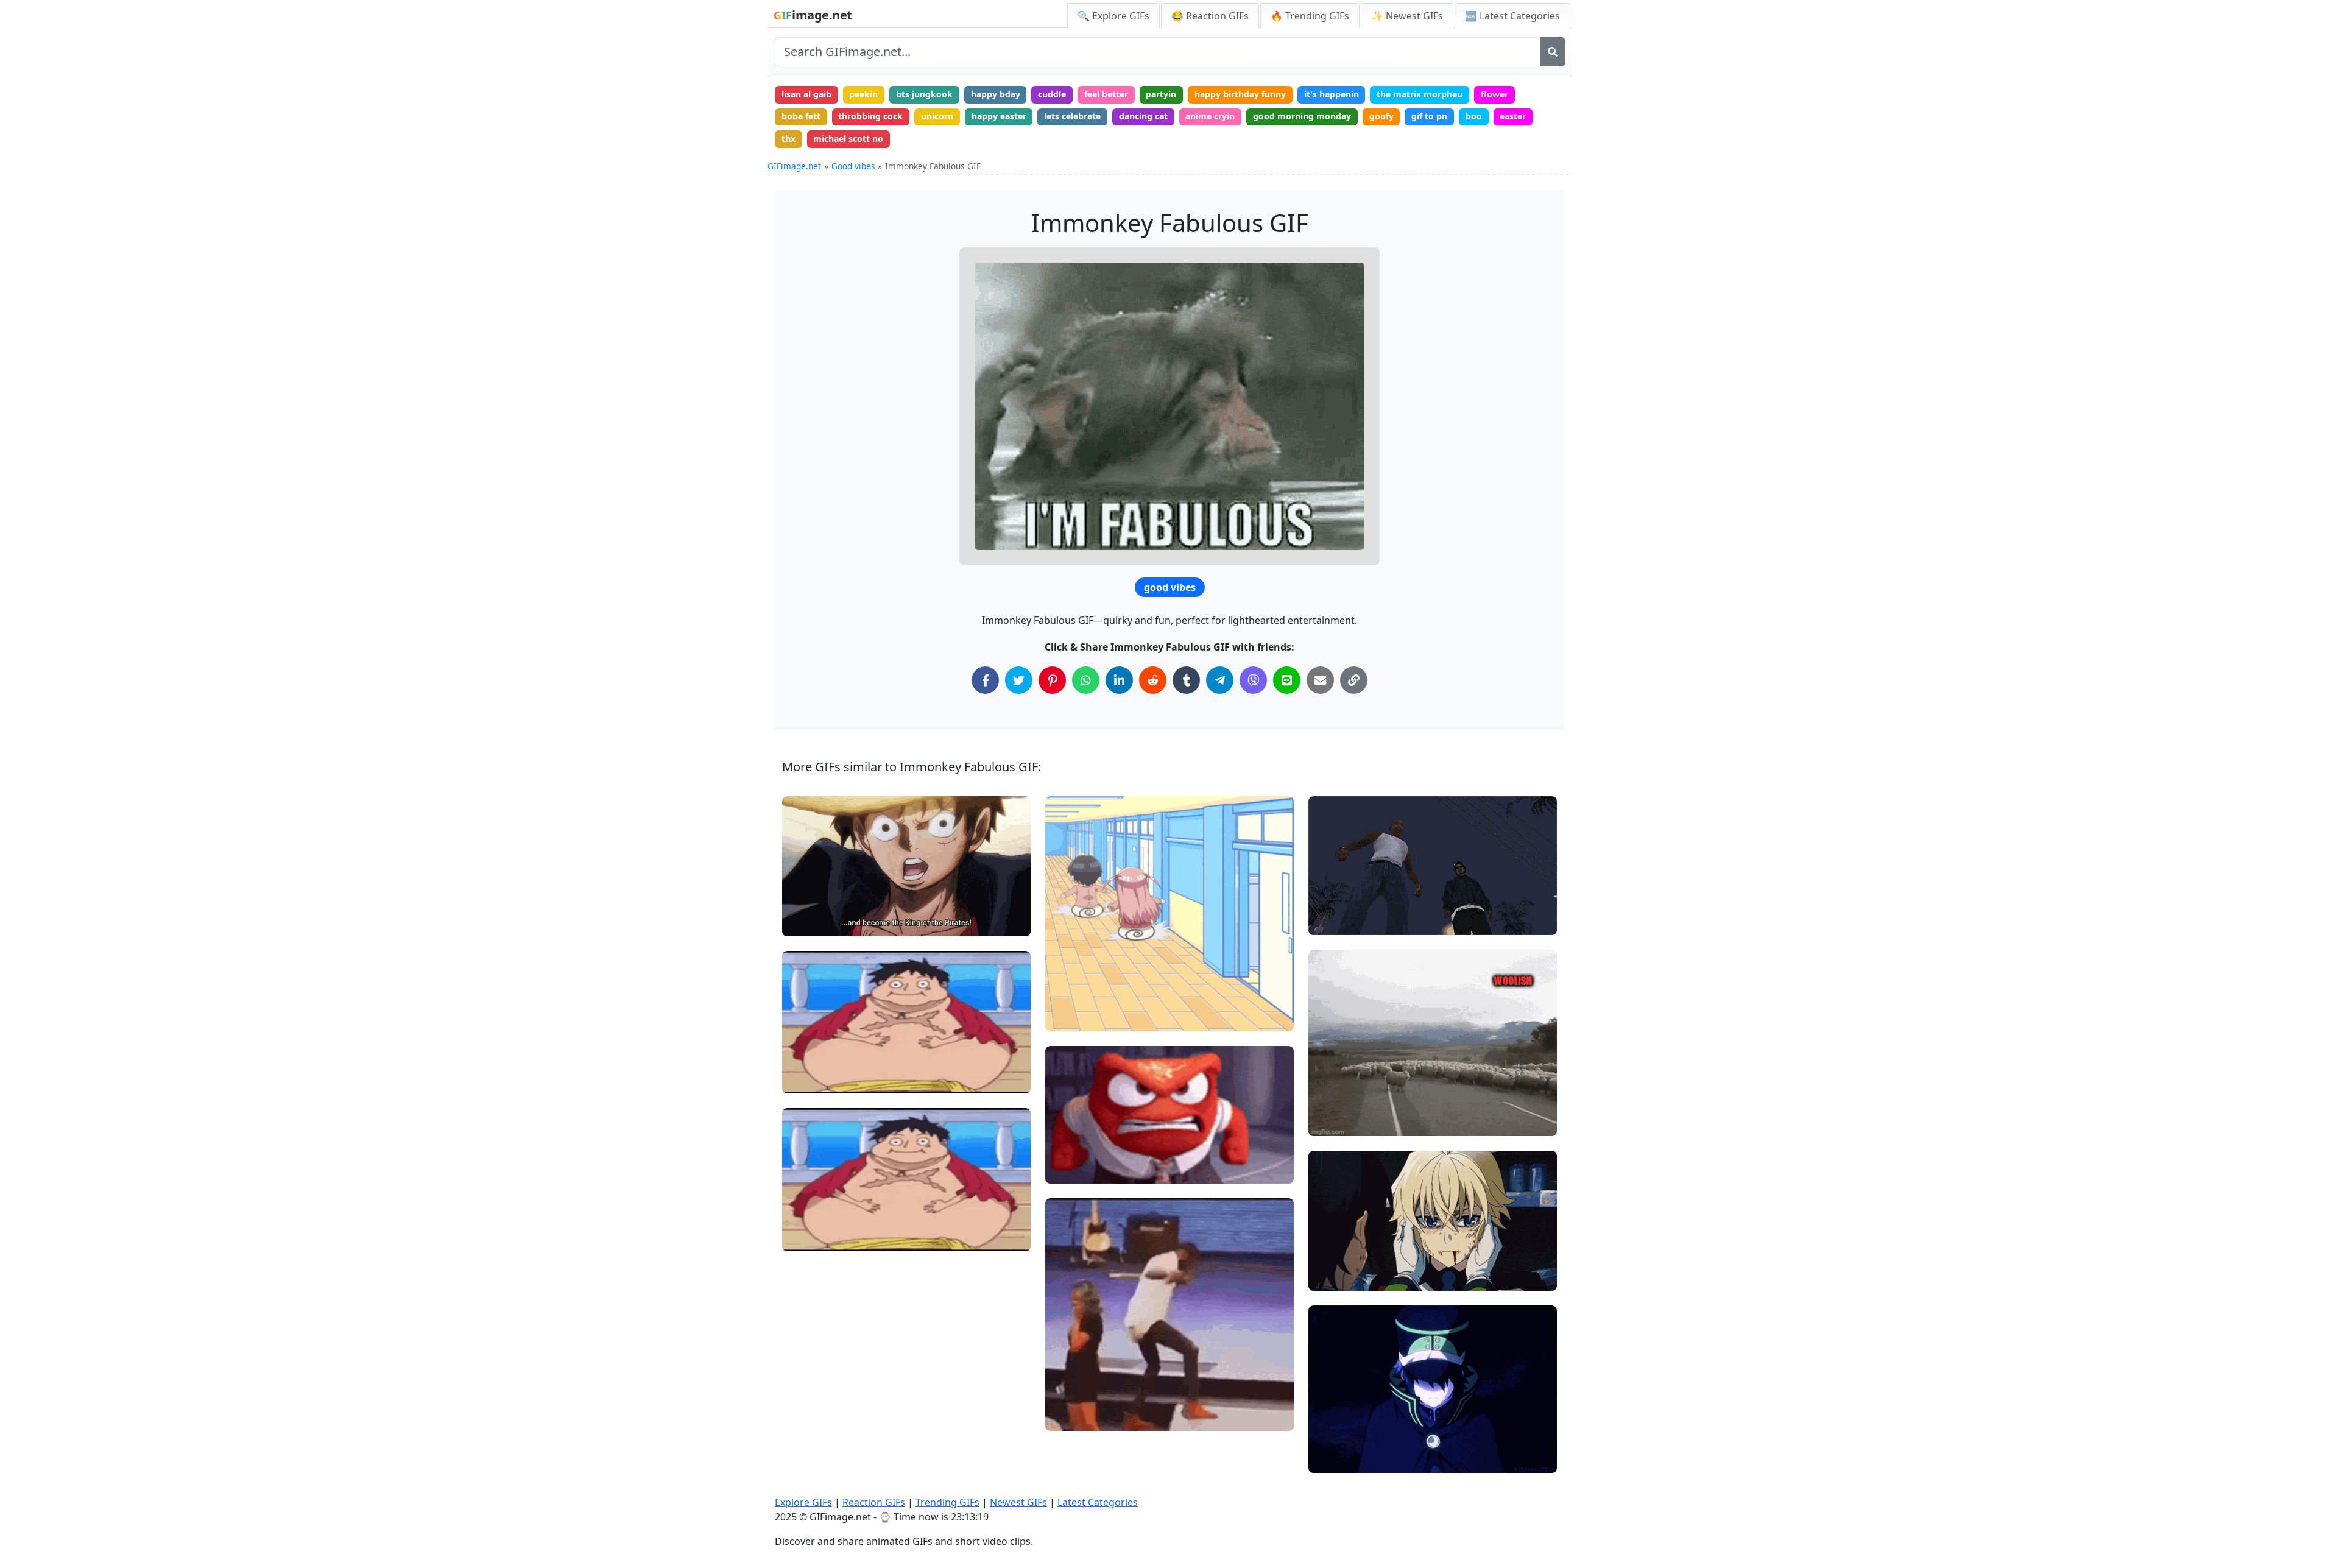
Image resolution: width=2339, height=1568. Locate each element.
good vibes (1170, 587)
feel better (1106, 94)
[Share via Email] (1320, 680)
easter (1513, 116)
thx (788, 139)
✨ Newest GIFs (1407, 16)
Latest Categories (1098, 1502)
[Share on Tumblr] (1186, 680)
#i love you (1341, 1276)
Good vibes (853, 166)
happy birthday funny (1240, 94)
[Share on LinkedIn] (1119, 680)
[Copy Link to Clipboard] (1354, 680)
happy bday (996, 94)
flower (1494, 94)
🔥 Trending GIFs (1310, 16)
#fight (1331, 921)
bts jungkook (924, 94)
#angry (1070, 1417)
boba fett (801, 116)
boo (1474, 116)
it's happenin (1332, 94)
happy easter (999, 116)
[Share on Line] (1287, 680)
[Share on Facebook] (985, 680)
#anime (808, 921)
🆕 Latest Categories (1512, 16)
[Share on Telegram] (1220, 680)
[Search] (1553, 52)
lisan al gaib (806, 94)
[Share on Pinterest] (1052, 680)
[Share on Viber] (1253, 680)
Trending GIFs (947, 1502)
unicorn (937, 116)
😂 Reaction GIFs (1210, 16)
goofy (1381, 116)
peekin (863, 94)
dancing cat (1143, 116)
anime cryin (1210, 116)
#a (1061, 1017)
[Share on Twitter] (1019, 680)
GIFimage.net (794, 166)
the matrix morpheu (1420, 94)
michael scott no (848, 139)
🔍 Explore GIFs (1113, 16)
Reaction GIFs (874, 1502)
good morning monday (1302, 116)
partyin (1161, 94)
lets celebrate (1072, 116)
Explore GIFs (803, 1502)
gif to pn (1429, 116)
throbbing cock (870, 116)
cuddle (1052, 94)
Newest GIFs (1018, 1502)
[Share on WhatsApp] (1086, 680)
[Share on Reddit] (1153, 680)
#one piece (815, 901)
